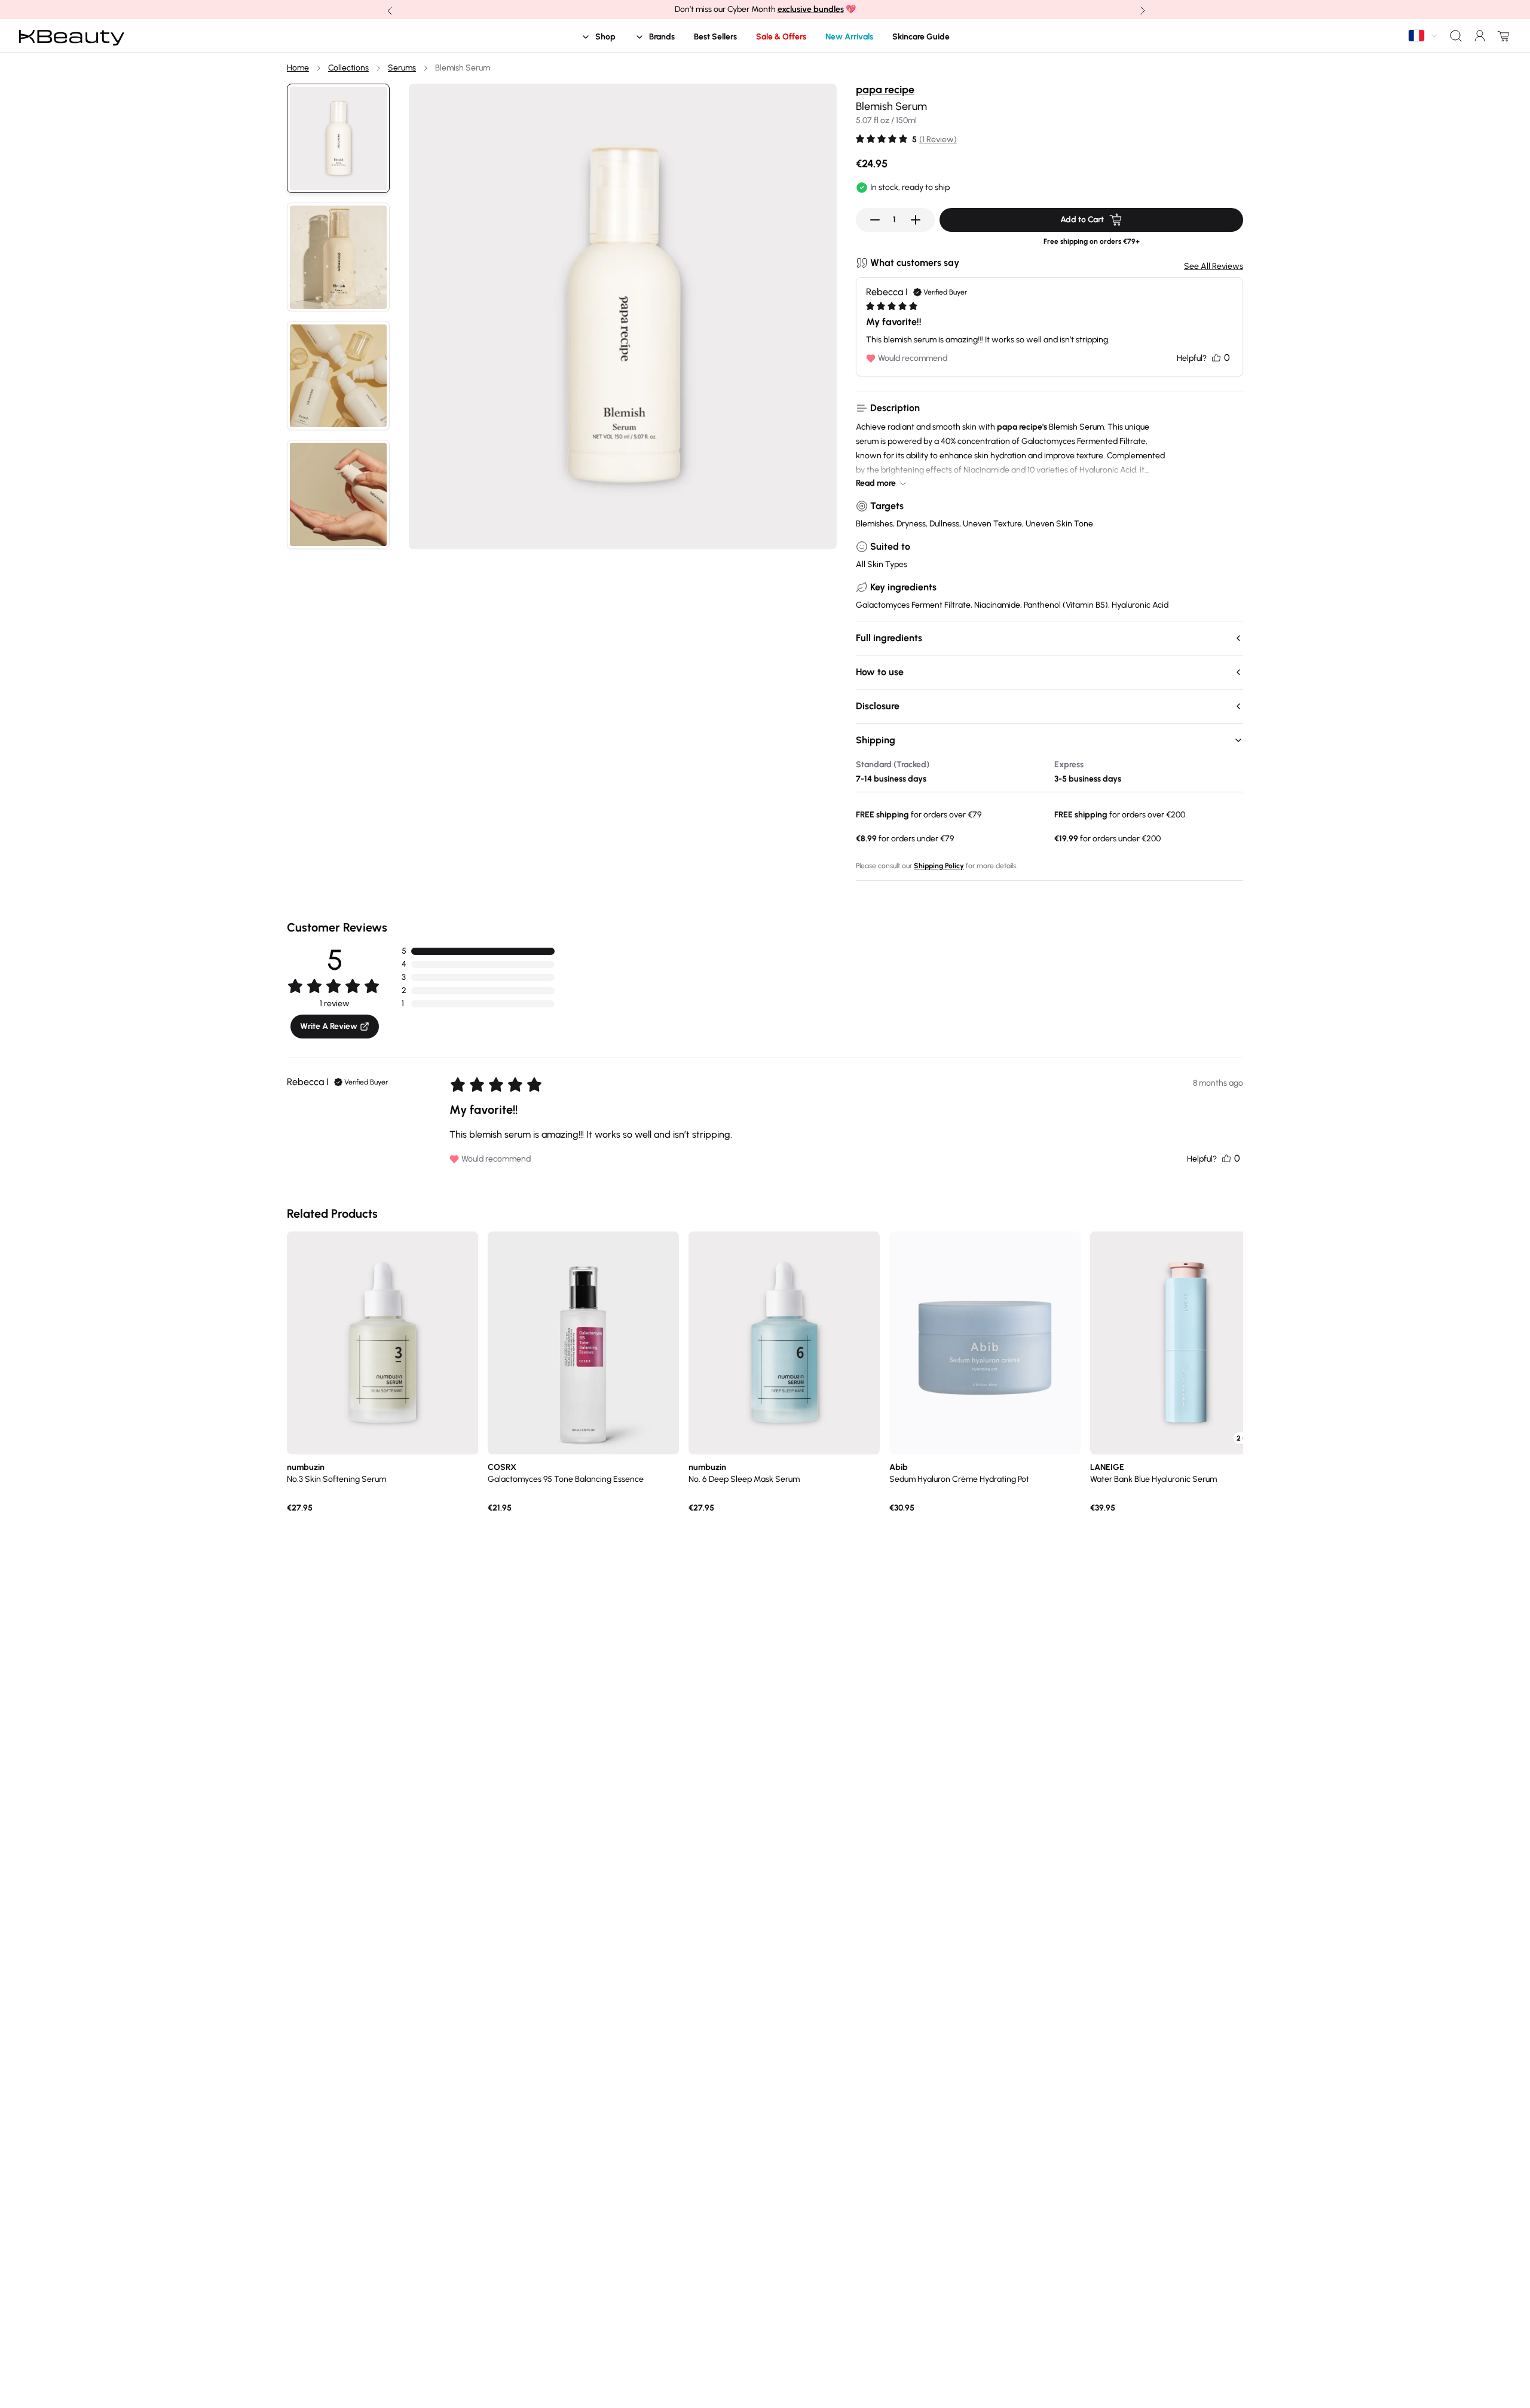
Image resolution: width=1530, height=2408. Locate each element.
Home (298, 68)
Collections (348, 68)
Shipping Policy (939, 866)
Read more (876, 483)
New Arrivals (849, 37)
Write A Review (329, 1026)
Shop (605, 37)
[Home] (72, 36)
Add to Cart (1082, 220)
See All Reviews (1214, 266)
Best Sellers (715, 37)
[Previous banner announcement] (388, 10)
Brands (662, 37)
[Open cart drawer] (1501, 36)
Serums (402, 68)
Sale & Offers (781, 37)
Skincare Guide (921, 37)
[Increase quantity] (916, 220)
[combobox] (1424, 36)
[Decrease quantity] (875, 220)
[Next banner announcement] (1142, 10)
